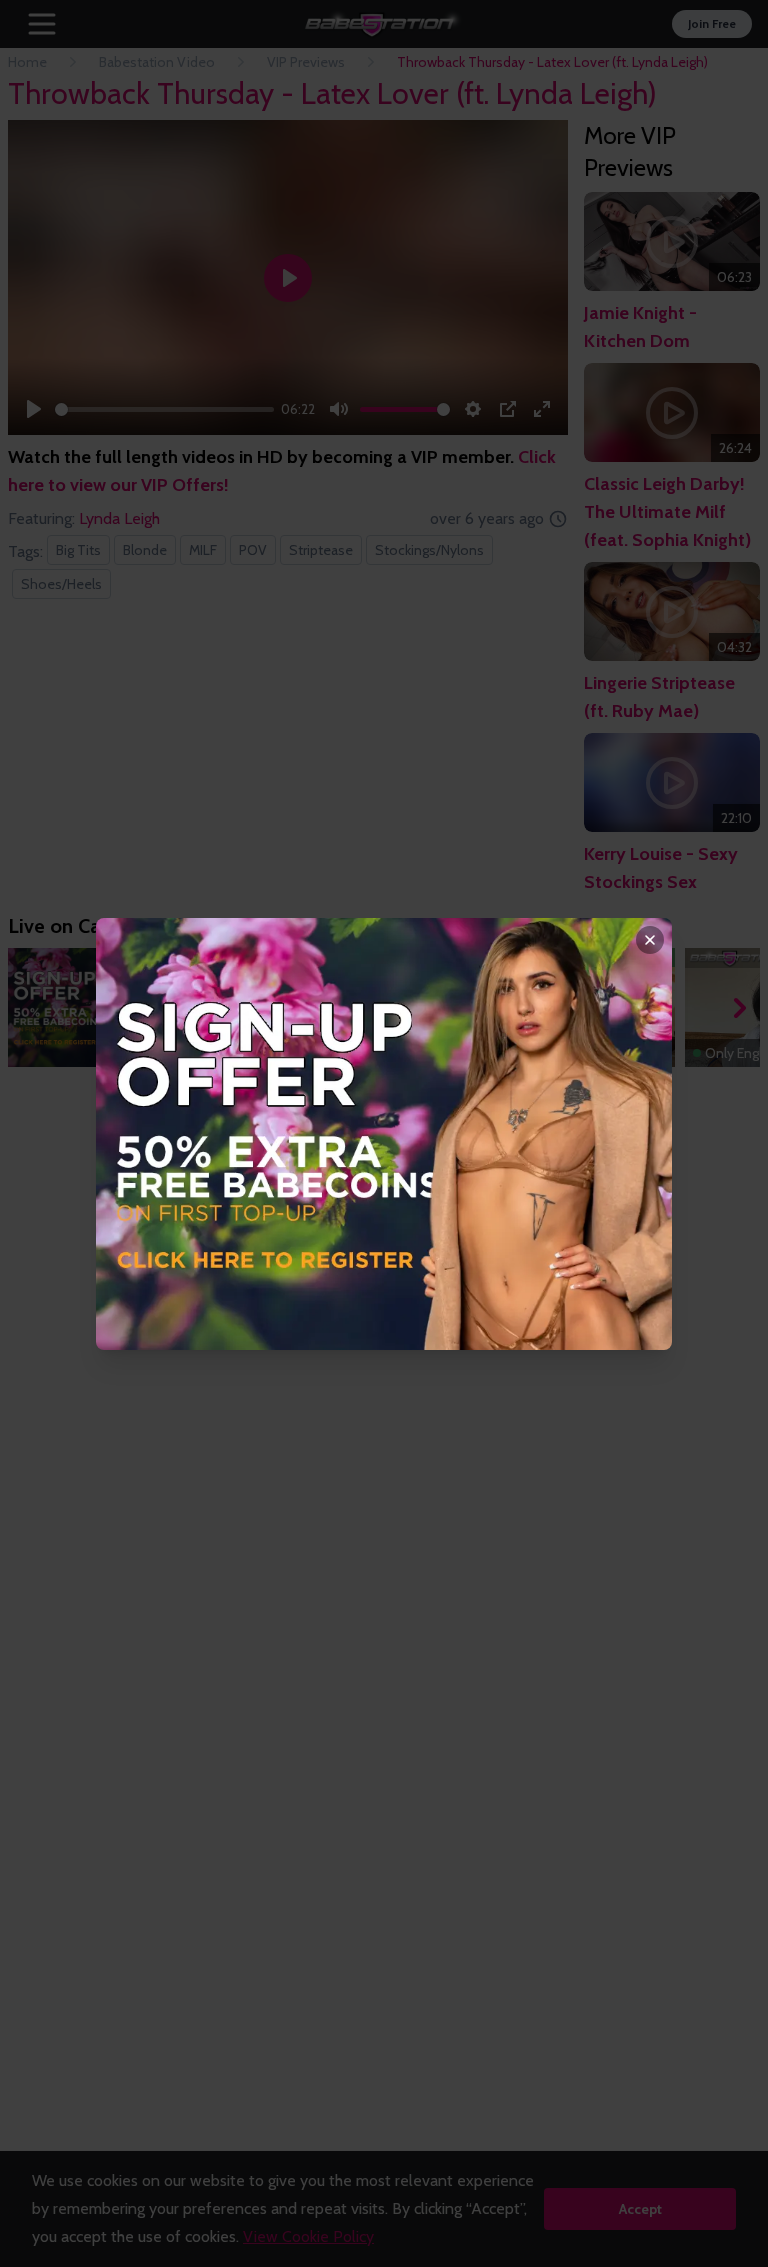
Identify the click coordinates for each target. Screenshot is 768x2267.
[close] (650, 940)
